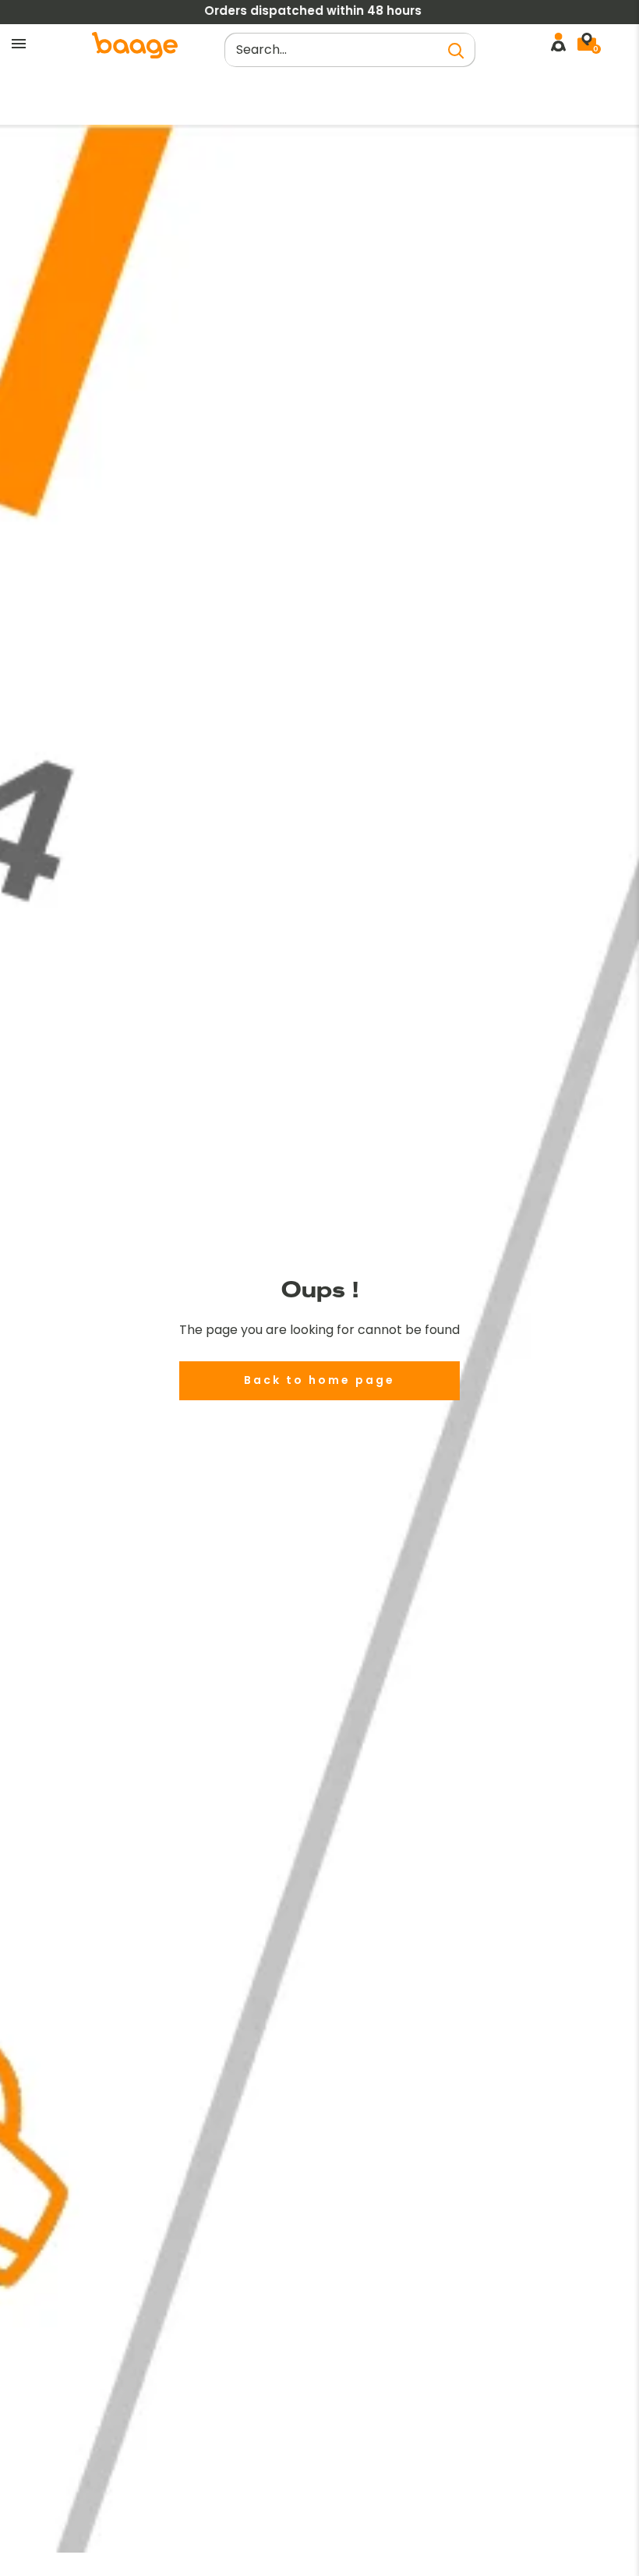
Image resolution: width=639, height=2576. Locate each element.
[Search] (456, 50)
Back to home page (319, 1380)
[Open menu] (19, 44)
